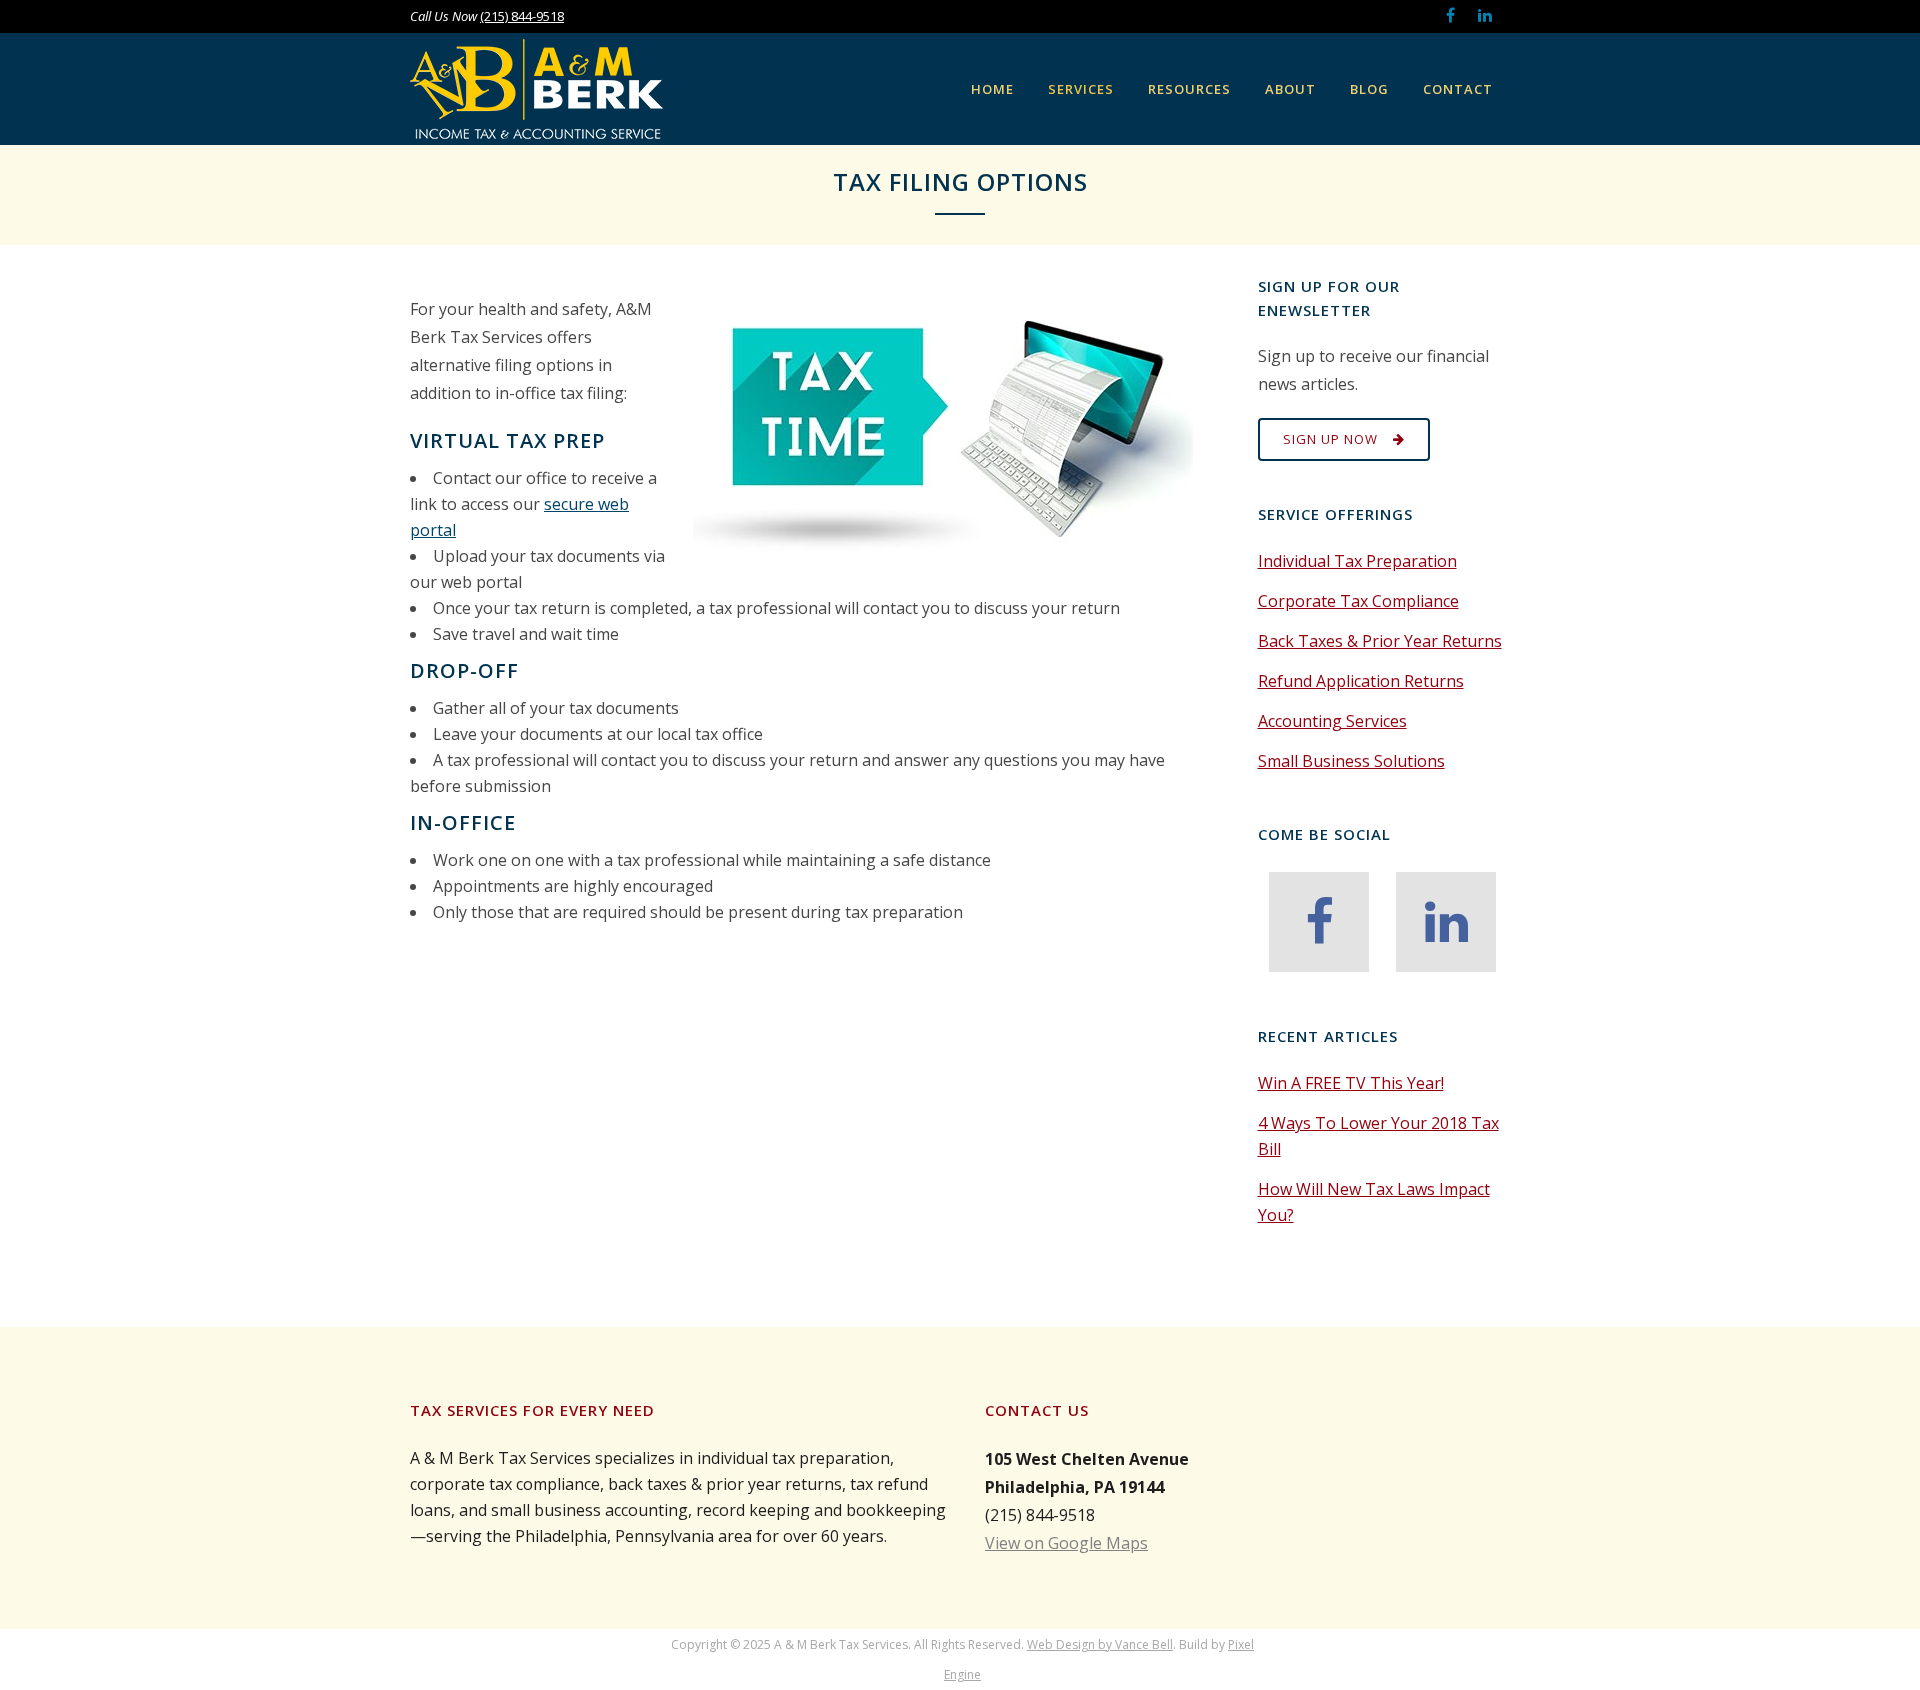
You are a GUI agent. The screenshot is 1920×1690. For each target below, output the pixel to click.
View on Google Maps (1066, 1543)
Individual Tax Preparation (1357, 561)
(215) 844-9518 (522, 16)
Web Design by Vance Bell (1100, 1644)
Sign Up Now (1330, 439)
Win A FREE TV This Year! (1351, 1083)
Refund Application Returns (1361, 681)
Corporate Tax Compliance (1358, 601)
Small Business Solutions (1351, 761)
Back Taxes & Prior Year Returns (1380, 641)
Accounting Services (1332, 721)
